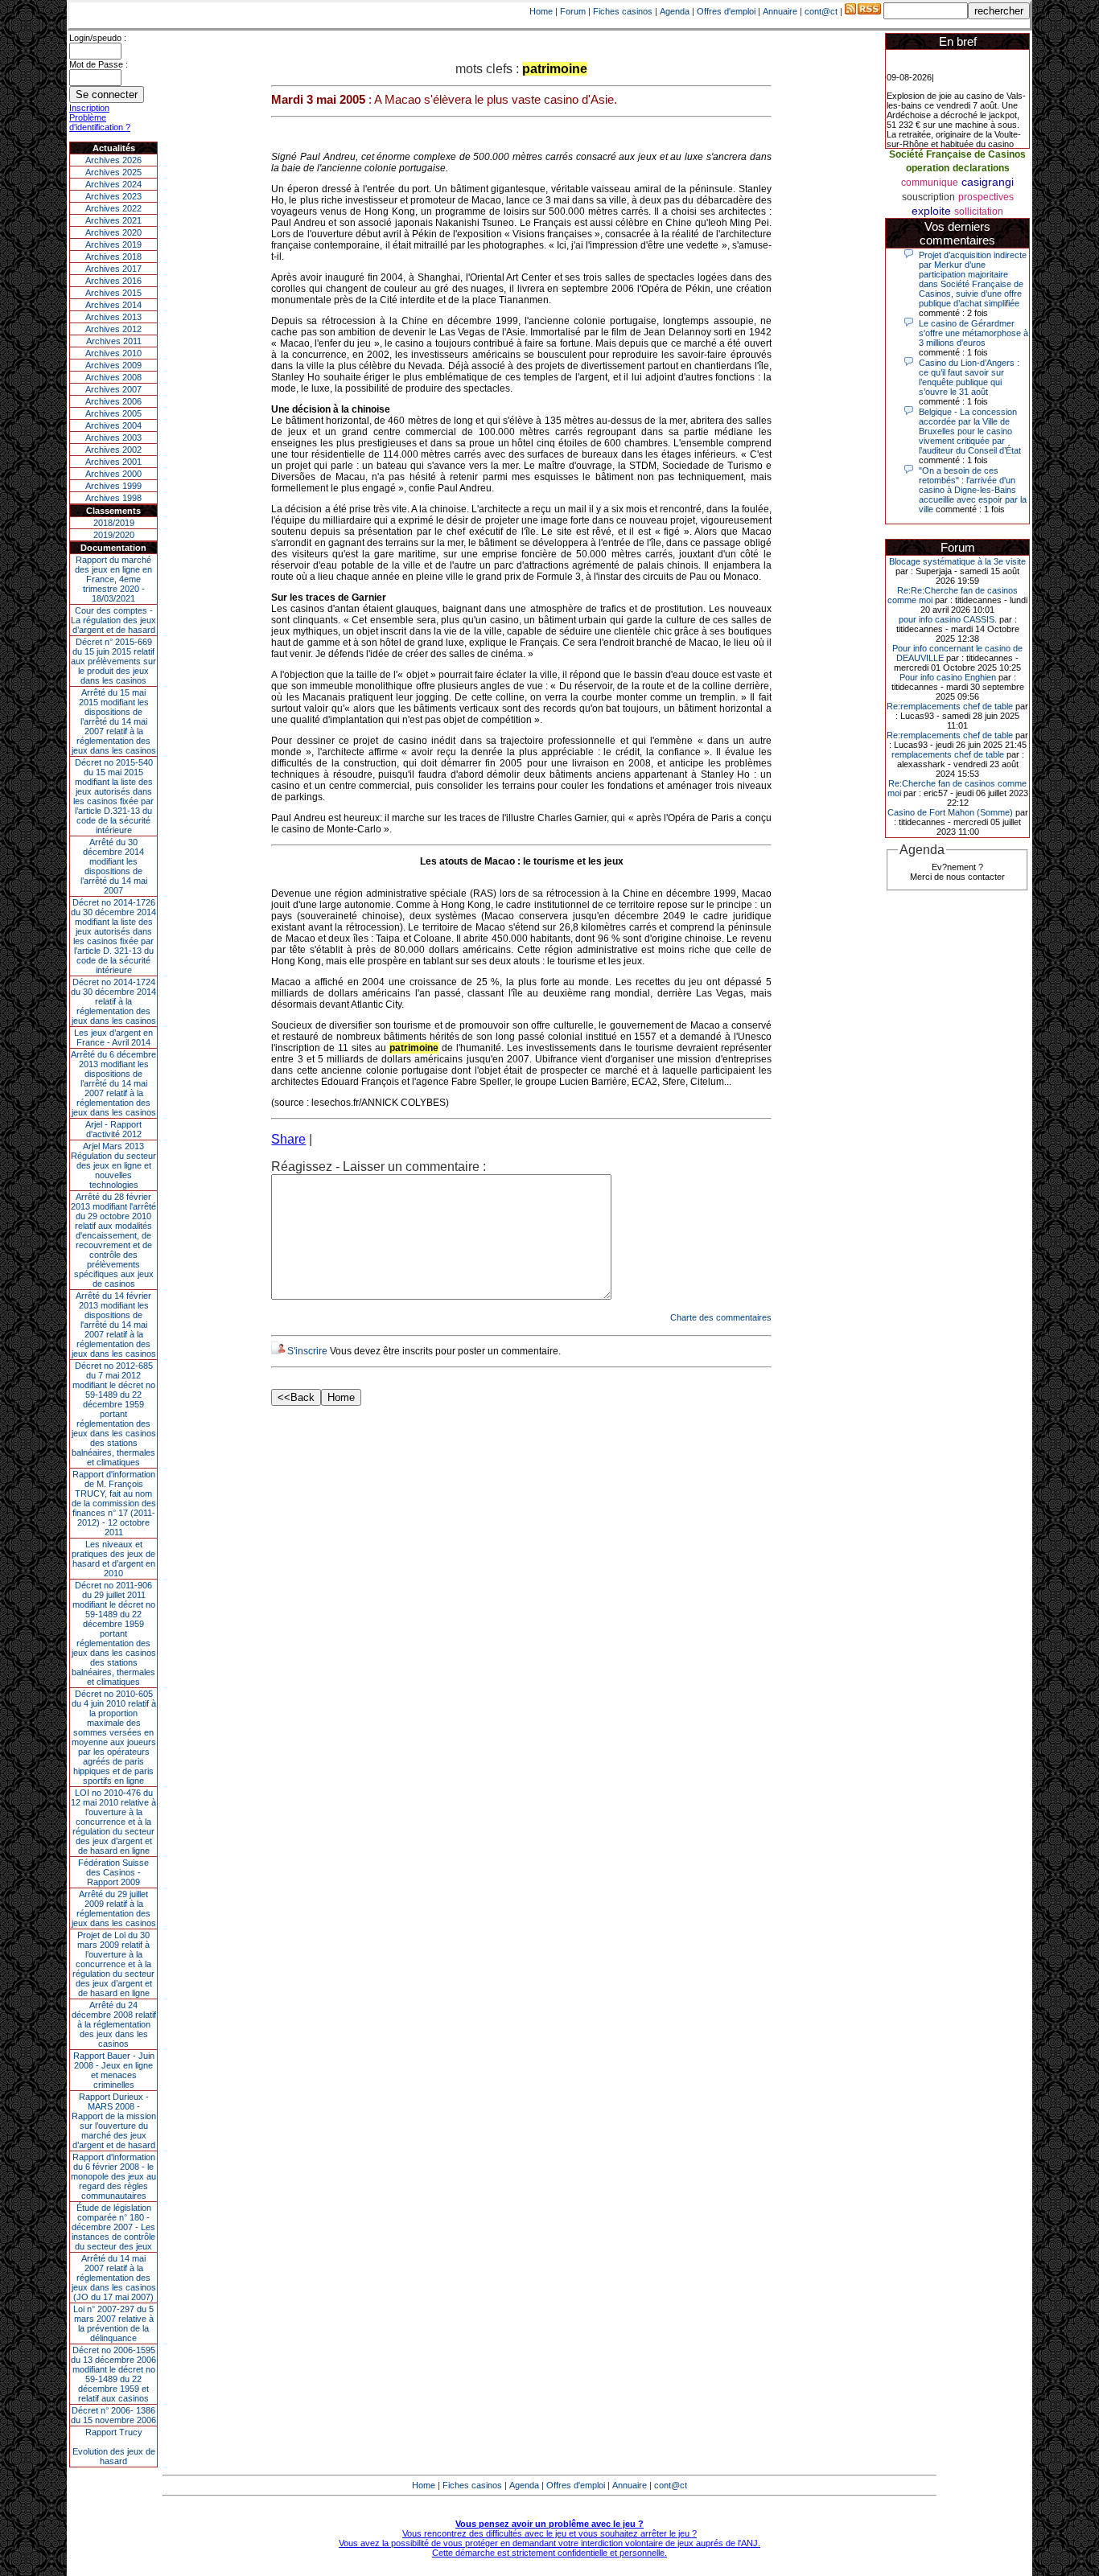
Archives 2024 (113, 184)
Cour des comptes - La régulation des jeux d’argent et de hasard (113, 620)
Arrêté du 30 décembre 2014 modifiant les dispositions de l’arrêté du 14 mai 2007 (114, 866)
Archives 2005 (113, 413)
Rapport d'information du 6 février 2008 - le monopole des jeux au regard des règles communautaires (113, 2176)
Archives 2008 (113, 377)
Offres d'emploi (726, 11)
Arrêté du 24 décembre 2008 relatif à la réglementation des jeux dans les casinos (114, 2024)
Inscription (89, 108)
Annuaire (780, 11)
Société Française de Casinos (957, 154)
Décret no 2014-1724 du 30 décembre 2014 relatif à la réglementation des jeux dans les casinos (113, 1001)
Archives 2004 (113, 425)
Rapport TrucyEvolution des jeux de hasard (114, 2447)
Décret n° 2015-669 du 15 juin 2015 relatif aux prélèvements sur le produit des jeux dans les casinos (113, 661)
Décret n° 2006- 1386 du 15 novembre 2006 (113, 2415)
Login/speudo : (98, 38)
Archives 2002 (113, 450)
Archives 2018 (113, 257)
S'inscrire (307, 1351)
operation (928, 168)
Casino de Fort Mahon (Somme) (950, 812)
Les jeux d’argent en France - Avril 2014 (113, 1037)
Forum (573, 11)
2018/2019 (114, 523)
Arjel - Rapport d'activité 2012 (113, 1129)
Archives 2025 (113, 172)
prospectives (986, 197)
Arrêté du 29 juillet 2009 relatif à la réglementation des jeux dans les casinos (114, 1908)
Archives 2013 (113, 317)
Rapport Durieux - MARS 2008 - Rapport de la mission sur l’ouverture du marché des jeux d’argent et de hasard (114, 2121)
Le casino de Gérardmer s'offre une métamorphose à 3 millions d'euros (973, 333)
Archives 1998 (113, 498)
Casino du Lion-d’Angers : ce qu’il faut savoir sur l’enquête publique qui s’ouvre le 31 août (969, 377)
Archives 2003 (113, 438)
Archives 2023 (113, 196)
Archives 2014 (113, 305)
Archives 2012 (113, 329)
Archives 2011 (114, 341)
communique (930, 183)
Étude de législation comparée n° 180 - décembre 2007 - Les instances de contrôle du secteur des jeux (113, 2227)
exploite (931, 211)
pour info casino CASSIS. (948, 619)
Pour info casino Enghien (948, 677)
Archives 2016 (113, 281)
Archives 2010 (113, 353)
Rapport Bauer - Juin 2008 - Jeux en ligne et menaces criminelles (114, 2070)
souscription (928, 197)
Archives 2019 (113, 244)
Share (288, 1139)
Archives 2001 (113, 462)
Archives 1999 (113, 486)
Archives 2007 (113, 389)
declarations (981, 168)
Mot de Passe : (99, 64)
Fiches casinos (623, 11)
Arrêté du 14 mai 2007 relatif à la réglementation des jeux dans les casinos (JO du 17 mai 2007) (114, 2278)
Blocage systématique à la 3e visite (957, 561)
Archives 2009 (113, 365)
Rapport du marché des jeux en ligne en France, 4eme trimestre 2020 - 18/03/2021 (113, 579)
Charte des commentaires (721, 1317)
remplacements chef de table (948, 754)
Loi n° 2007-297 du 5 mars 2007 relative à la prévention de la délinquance (113, 2323)
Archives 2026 (113, 160)
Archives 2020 (113, 232)
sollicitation (979, 212)
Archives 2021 (113, 220)
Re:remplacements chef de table (950, 706)
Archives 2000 (113, 474)
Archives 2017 (113, 269)
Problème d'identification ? (100, 122)
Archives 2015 (113, 293)
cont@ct (821, 11)
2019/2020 (114, 535)
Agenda (675, 11)
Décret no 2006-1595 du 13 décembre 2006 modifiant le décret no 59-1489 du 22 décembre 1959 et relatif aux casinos (113, 2374)
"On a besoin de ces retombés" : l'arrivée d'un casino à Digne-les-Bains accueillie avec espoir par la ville (973, 490)
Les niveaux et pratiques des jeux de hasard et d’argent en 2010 (113, 1559)
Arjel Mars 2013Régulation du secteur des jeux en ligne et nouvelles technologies (113, 1165)
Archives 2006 (113, 401)
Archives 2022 (113, 208)
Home (541, 11)
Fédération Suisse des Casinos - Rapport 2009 (113, 1872)
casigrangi (988, 182)
